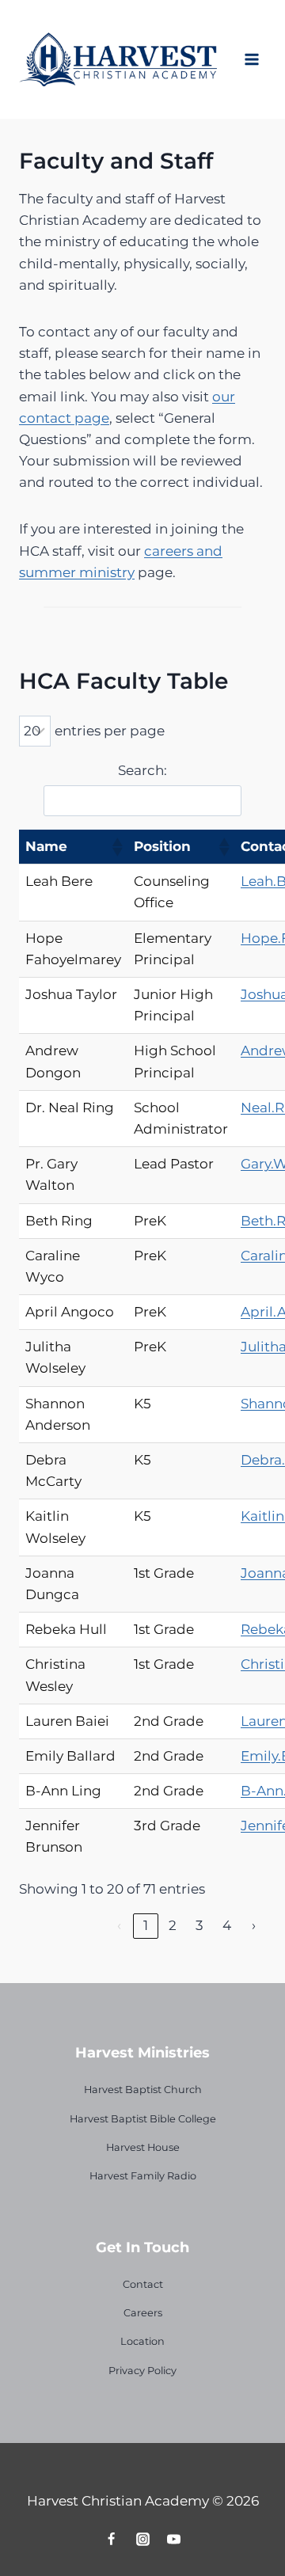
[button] (116, 847)
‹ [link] (119, 1925)
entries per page (110, 731)
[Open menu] (251, 59)
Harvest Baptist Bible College (143, 2119)
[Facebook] (112, 2539)
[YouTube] (173, 2539)
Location (142, 2341)
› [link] (254, 1925)
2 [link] (173, 1925)
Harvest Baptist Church (143, 2090)
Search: (142, 770)
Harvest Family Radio (143, 2176)
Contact (143, 2284)
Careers (143, 2313)
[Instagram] (142, 2539)
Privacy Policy (142, 2371)
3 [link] (199, 1925)
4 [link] (227, 1925)
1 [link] (146, 1925)
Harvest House (143, 2147)
